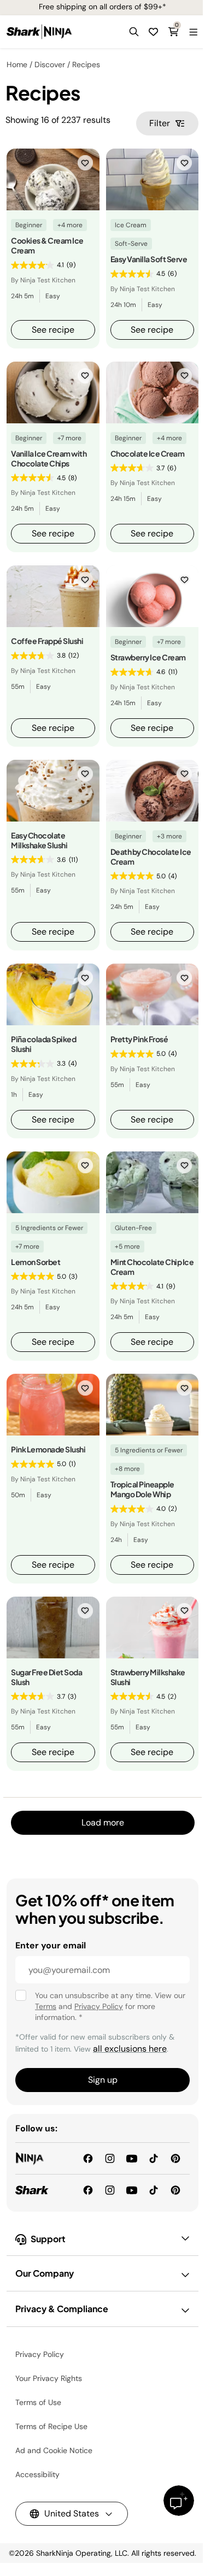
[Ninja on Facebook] (88, 2158)
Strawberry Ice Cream (148, 657)
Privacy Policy (99, 2006)
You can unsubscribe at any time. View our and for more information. (110, 2006)
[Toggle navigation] (193, 32)
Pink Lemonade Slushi (48, 1449)
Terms (46, 2006)
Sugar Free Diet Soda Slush (46, 1677)
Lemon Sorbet (36, 1262)
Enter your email (51, 1945)
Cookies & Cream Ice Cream (47, 245)
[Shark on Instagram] (110, 2190)
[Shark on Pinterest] (175, 2190)
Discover (50, 64)
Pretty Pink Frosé (139, 1039)
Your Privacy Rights (49, 2378)
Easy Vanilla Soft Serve (149, 259)
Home (17, 64)
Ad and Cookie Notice (54, 2450)
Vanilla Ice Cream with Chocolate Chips (49, 458)
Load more (103, 1822)
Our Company (45, 2273)
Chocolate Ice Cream (148, 453)
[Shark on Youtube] (132, 2190)
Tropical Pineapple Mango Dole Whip (142, 1489)
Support (48, 2239)
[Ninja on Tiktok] (154, 2158)
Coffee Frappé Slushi (47, 641)
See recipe (53, 330)
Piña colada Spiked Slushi (43, 1044)
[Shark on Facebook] (88, 2190)
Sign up (103, 2080)
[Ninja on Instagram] (110, 2158)
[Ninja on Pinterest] (175, 2158)
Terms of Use (38, 2402)
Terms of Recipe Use (51, 2426)
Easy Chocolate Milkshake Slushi (39, 840)
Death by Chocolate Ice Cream (151, 856)
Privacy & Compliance (62, 2309)
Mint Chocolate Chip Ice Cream (152, 1267)
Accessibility (37, 2474)
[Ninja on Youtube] (132, 2158)
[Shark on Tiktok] (154, 2190)
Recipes (86, 64)
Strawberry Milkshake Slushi (148, 1677)
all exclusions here (130, 2049)
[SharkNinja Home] (39, 32)
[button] (134, 32)
